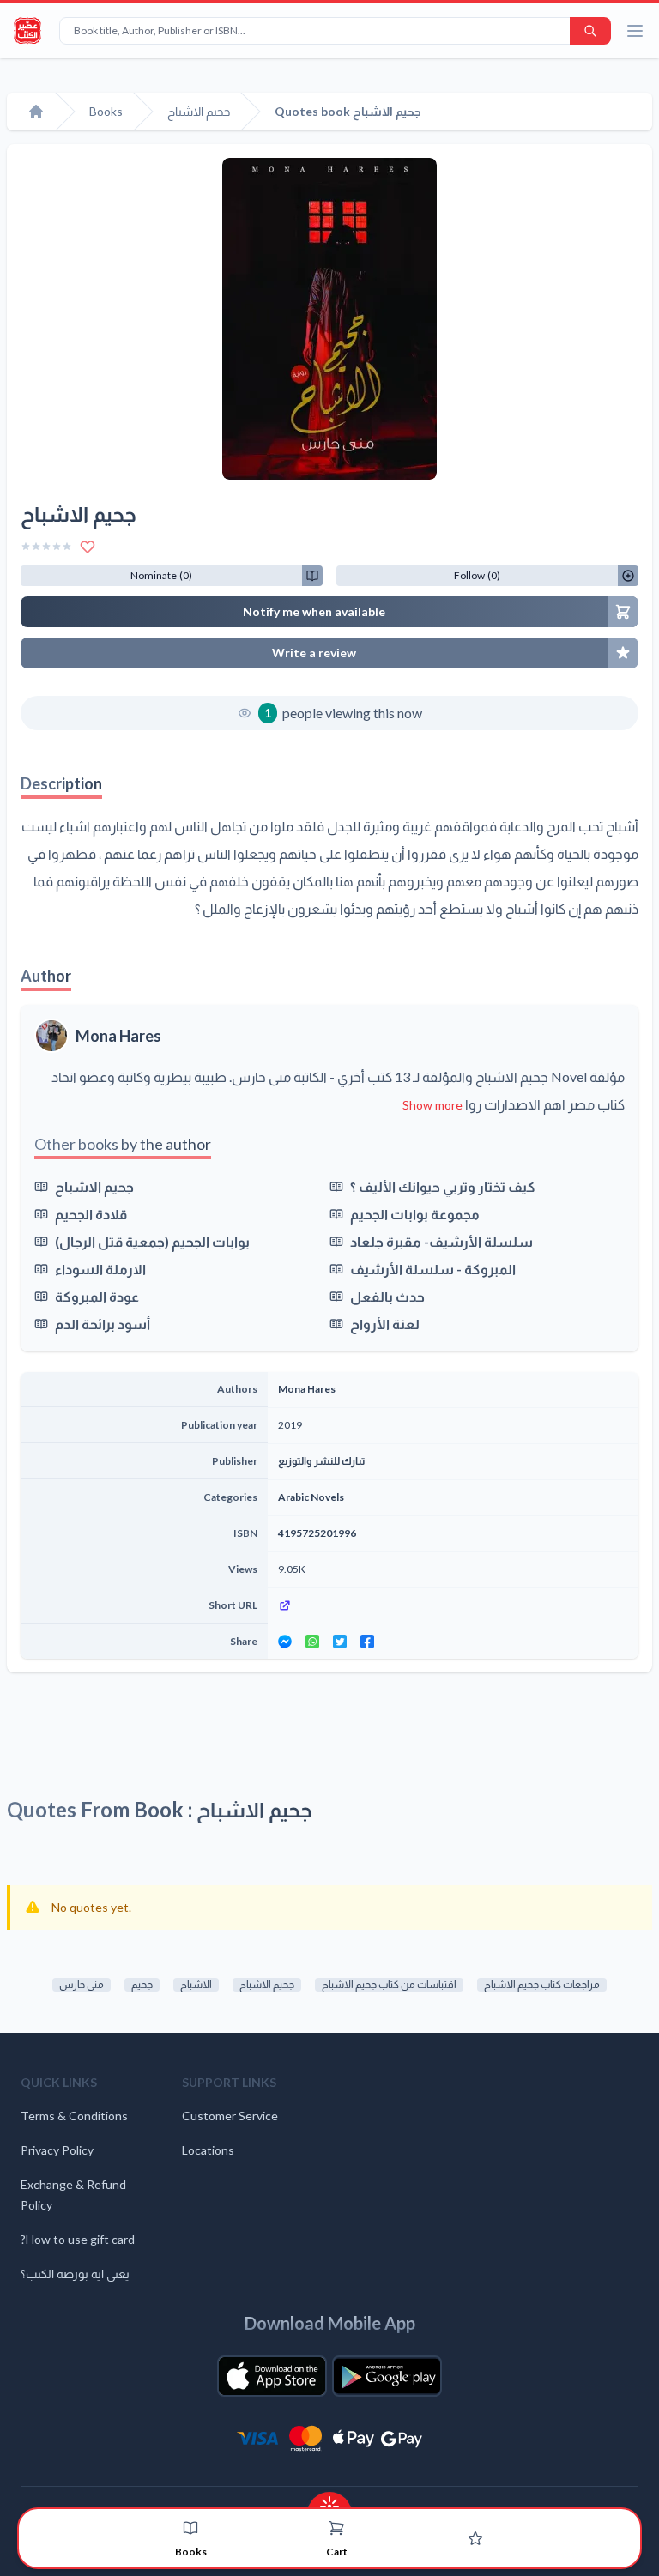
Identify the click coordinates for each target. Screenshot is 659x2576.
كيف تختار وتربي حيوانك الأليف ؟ (443, 1186)
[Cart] (336, 2528)
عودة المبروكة (97, 1296)
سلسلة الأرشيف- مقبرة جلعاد (441, 1241)
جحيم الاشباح (94, 1186)
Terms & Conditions (74, 2116)
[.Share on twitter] (340, 1642)
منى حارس (82, 1984)
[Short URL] (453, 1605)
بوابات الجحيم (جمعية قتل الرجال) (152, 1241)
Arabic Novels (311, 1497)
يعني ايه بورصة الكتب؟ (75, 2274)
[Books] (190, 2528)
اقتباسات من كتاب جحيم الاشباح (389, 1984)
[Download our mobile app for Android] (387, 2376)
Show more (432, 1105)
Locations (208, 2150)
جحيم (142, 1984)
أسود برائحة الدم (103, 1324)
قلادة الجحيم (91, 1214)
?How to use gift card (78, 2239)
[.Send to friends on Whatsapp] (312, 1642)
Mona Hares (118, 1036)
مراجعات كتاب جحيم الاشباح (542, 1984)
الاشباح (196, 1984)
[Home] (36, 112)
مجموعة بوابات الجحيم (415, 1214)
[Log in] (475, 2538)
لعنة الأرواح (385, 1324)
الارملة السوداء (100, 1269)
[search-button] (590, 31)
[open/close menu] (635, 31)
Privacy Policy (57, 2150)
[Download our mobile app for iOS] (272, 2376)
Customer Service (230, 2116)
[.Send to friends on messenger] (285, 1642)
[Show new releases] (329, 2501)
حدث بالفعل (387, 1296)
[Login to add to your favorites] (88, 547)
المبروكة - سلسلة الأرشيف (433, 1269)
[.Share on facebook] (367, 1642)
